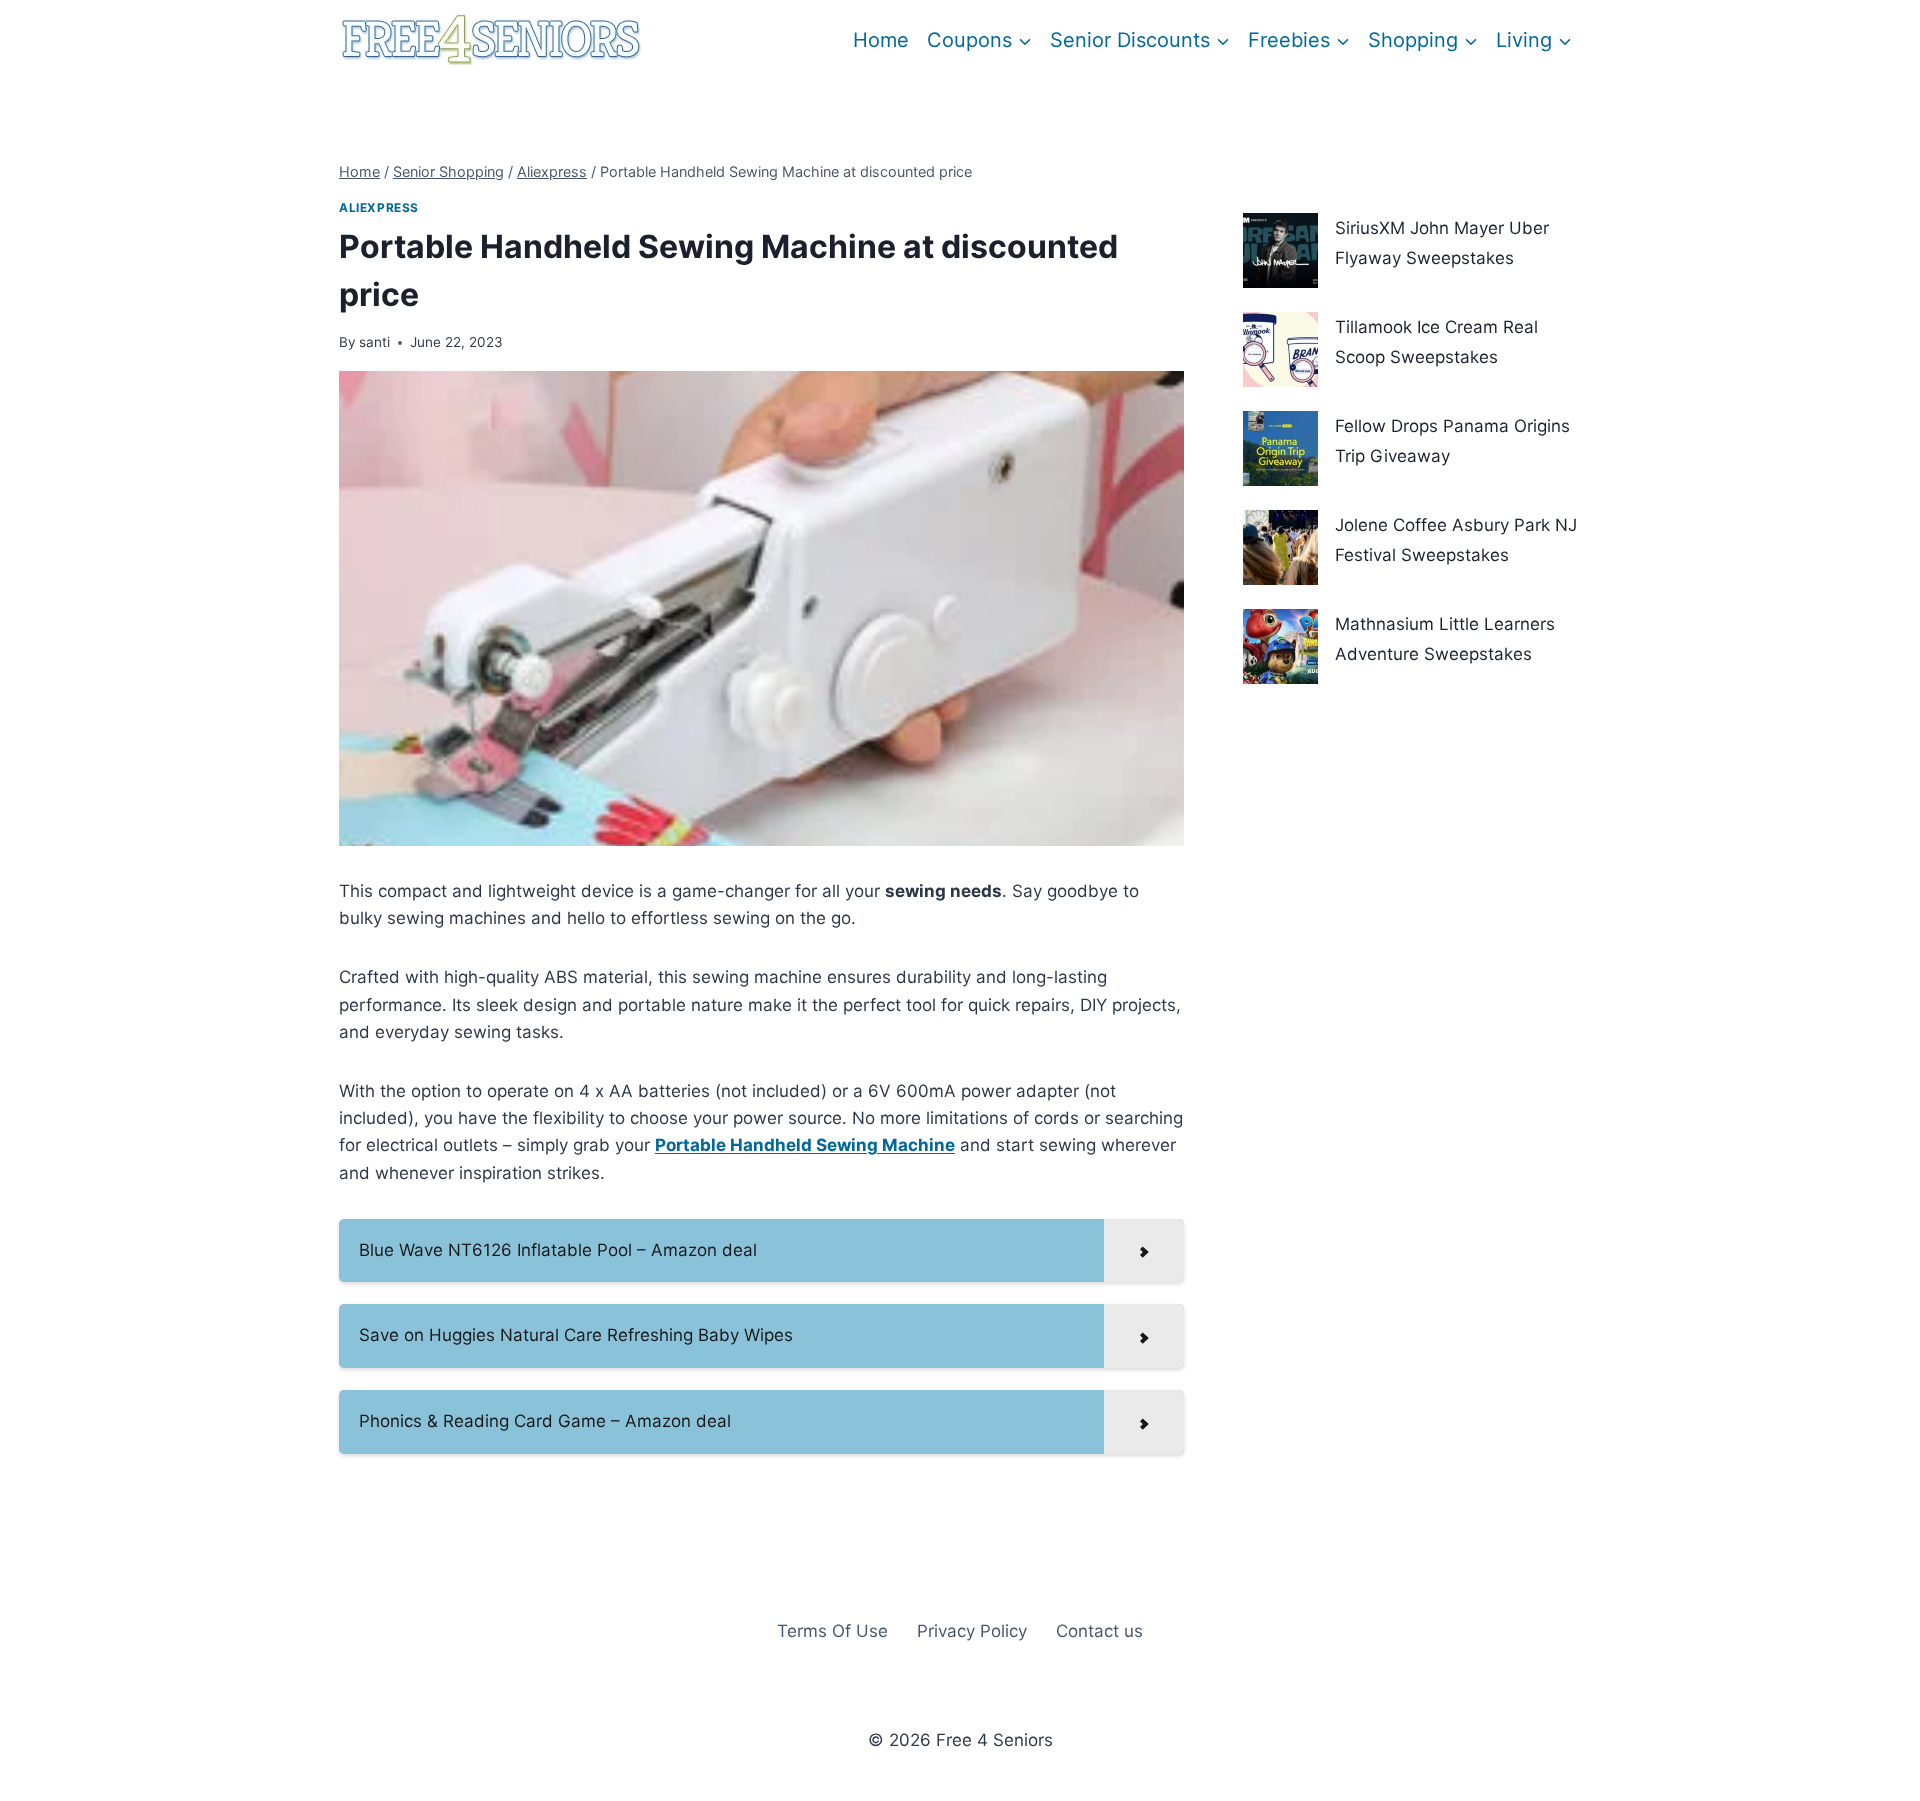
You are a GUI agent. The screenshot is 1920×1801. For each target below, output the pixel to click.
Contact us (1099, 1631)
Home (881, 40)
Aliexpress (379, 207)
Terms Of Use (832, 1631)
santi (374, 342)
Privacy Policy (972, 1631)
